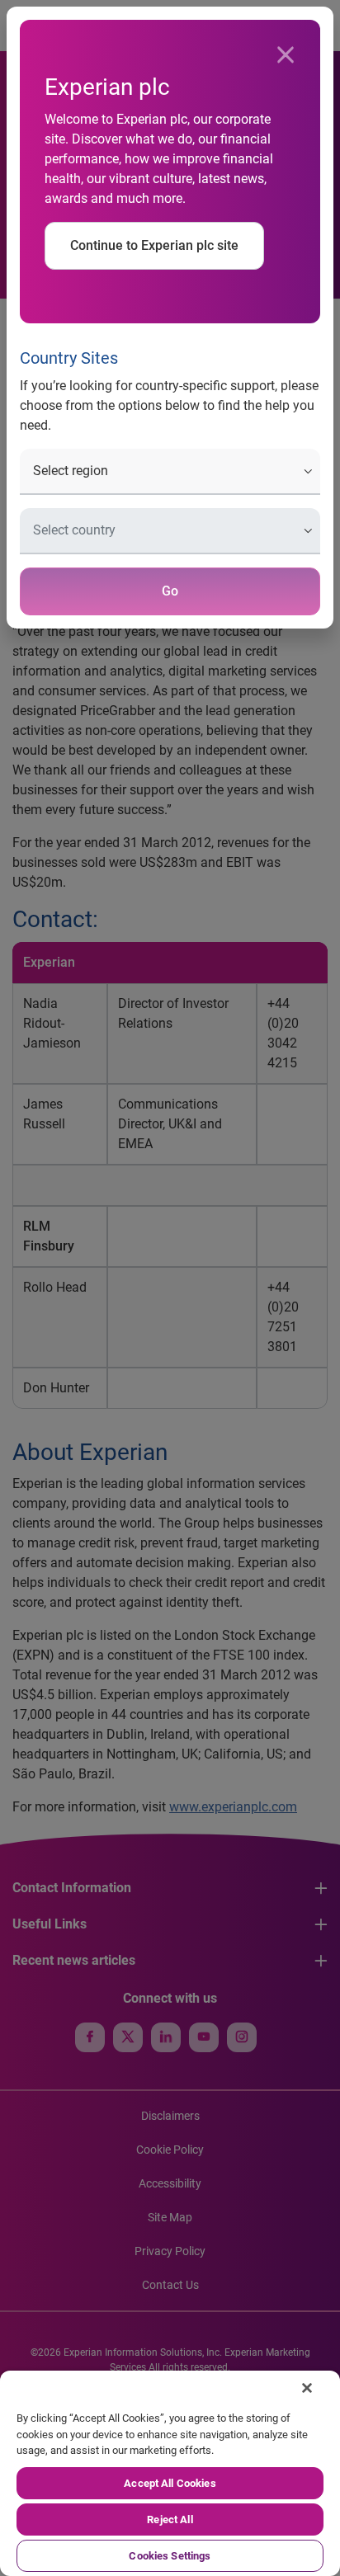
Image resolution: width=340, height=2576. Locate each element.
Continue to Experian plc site (154, 245)
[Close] (286, 55)
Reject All (170, 2519)
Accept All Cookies (170, 2483)
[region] (170, 2473)
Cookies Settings (170, 2556)
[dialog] (170, 1288)
